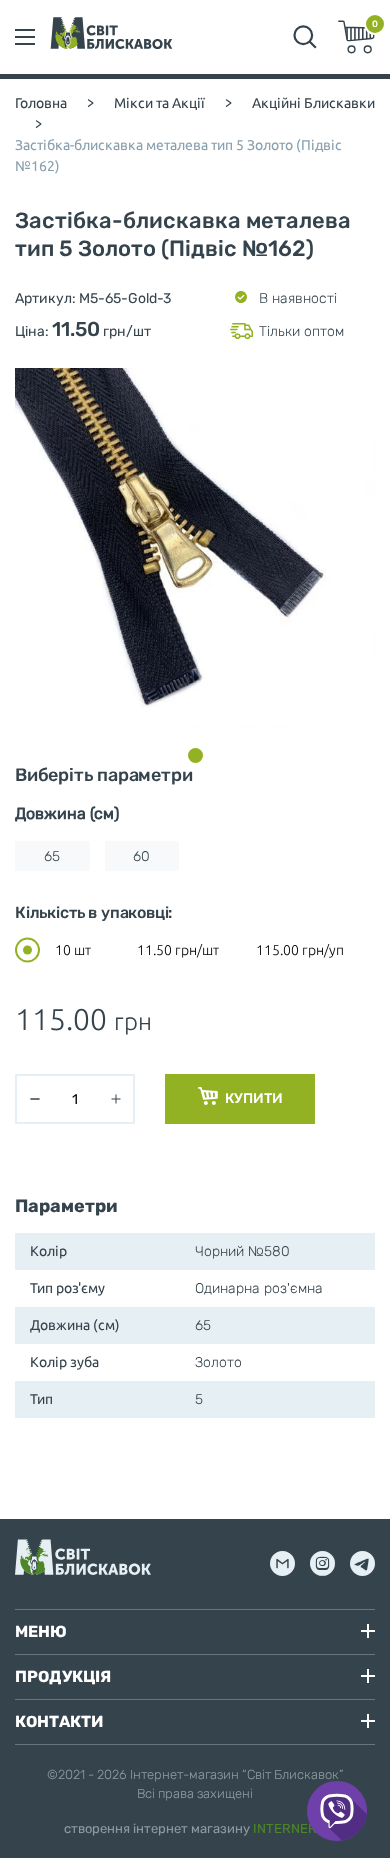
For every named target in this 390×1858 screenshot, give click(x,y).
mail (282, 1563)
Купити (253, 1098)
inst (322, 1563)
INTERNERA (289, 1828)
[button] (195, 755)
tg (362, 1563)
